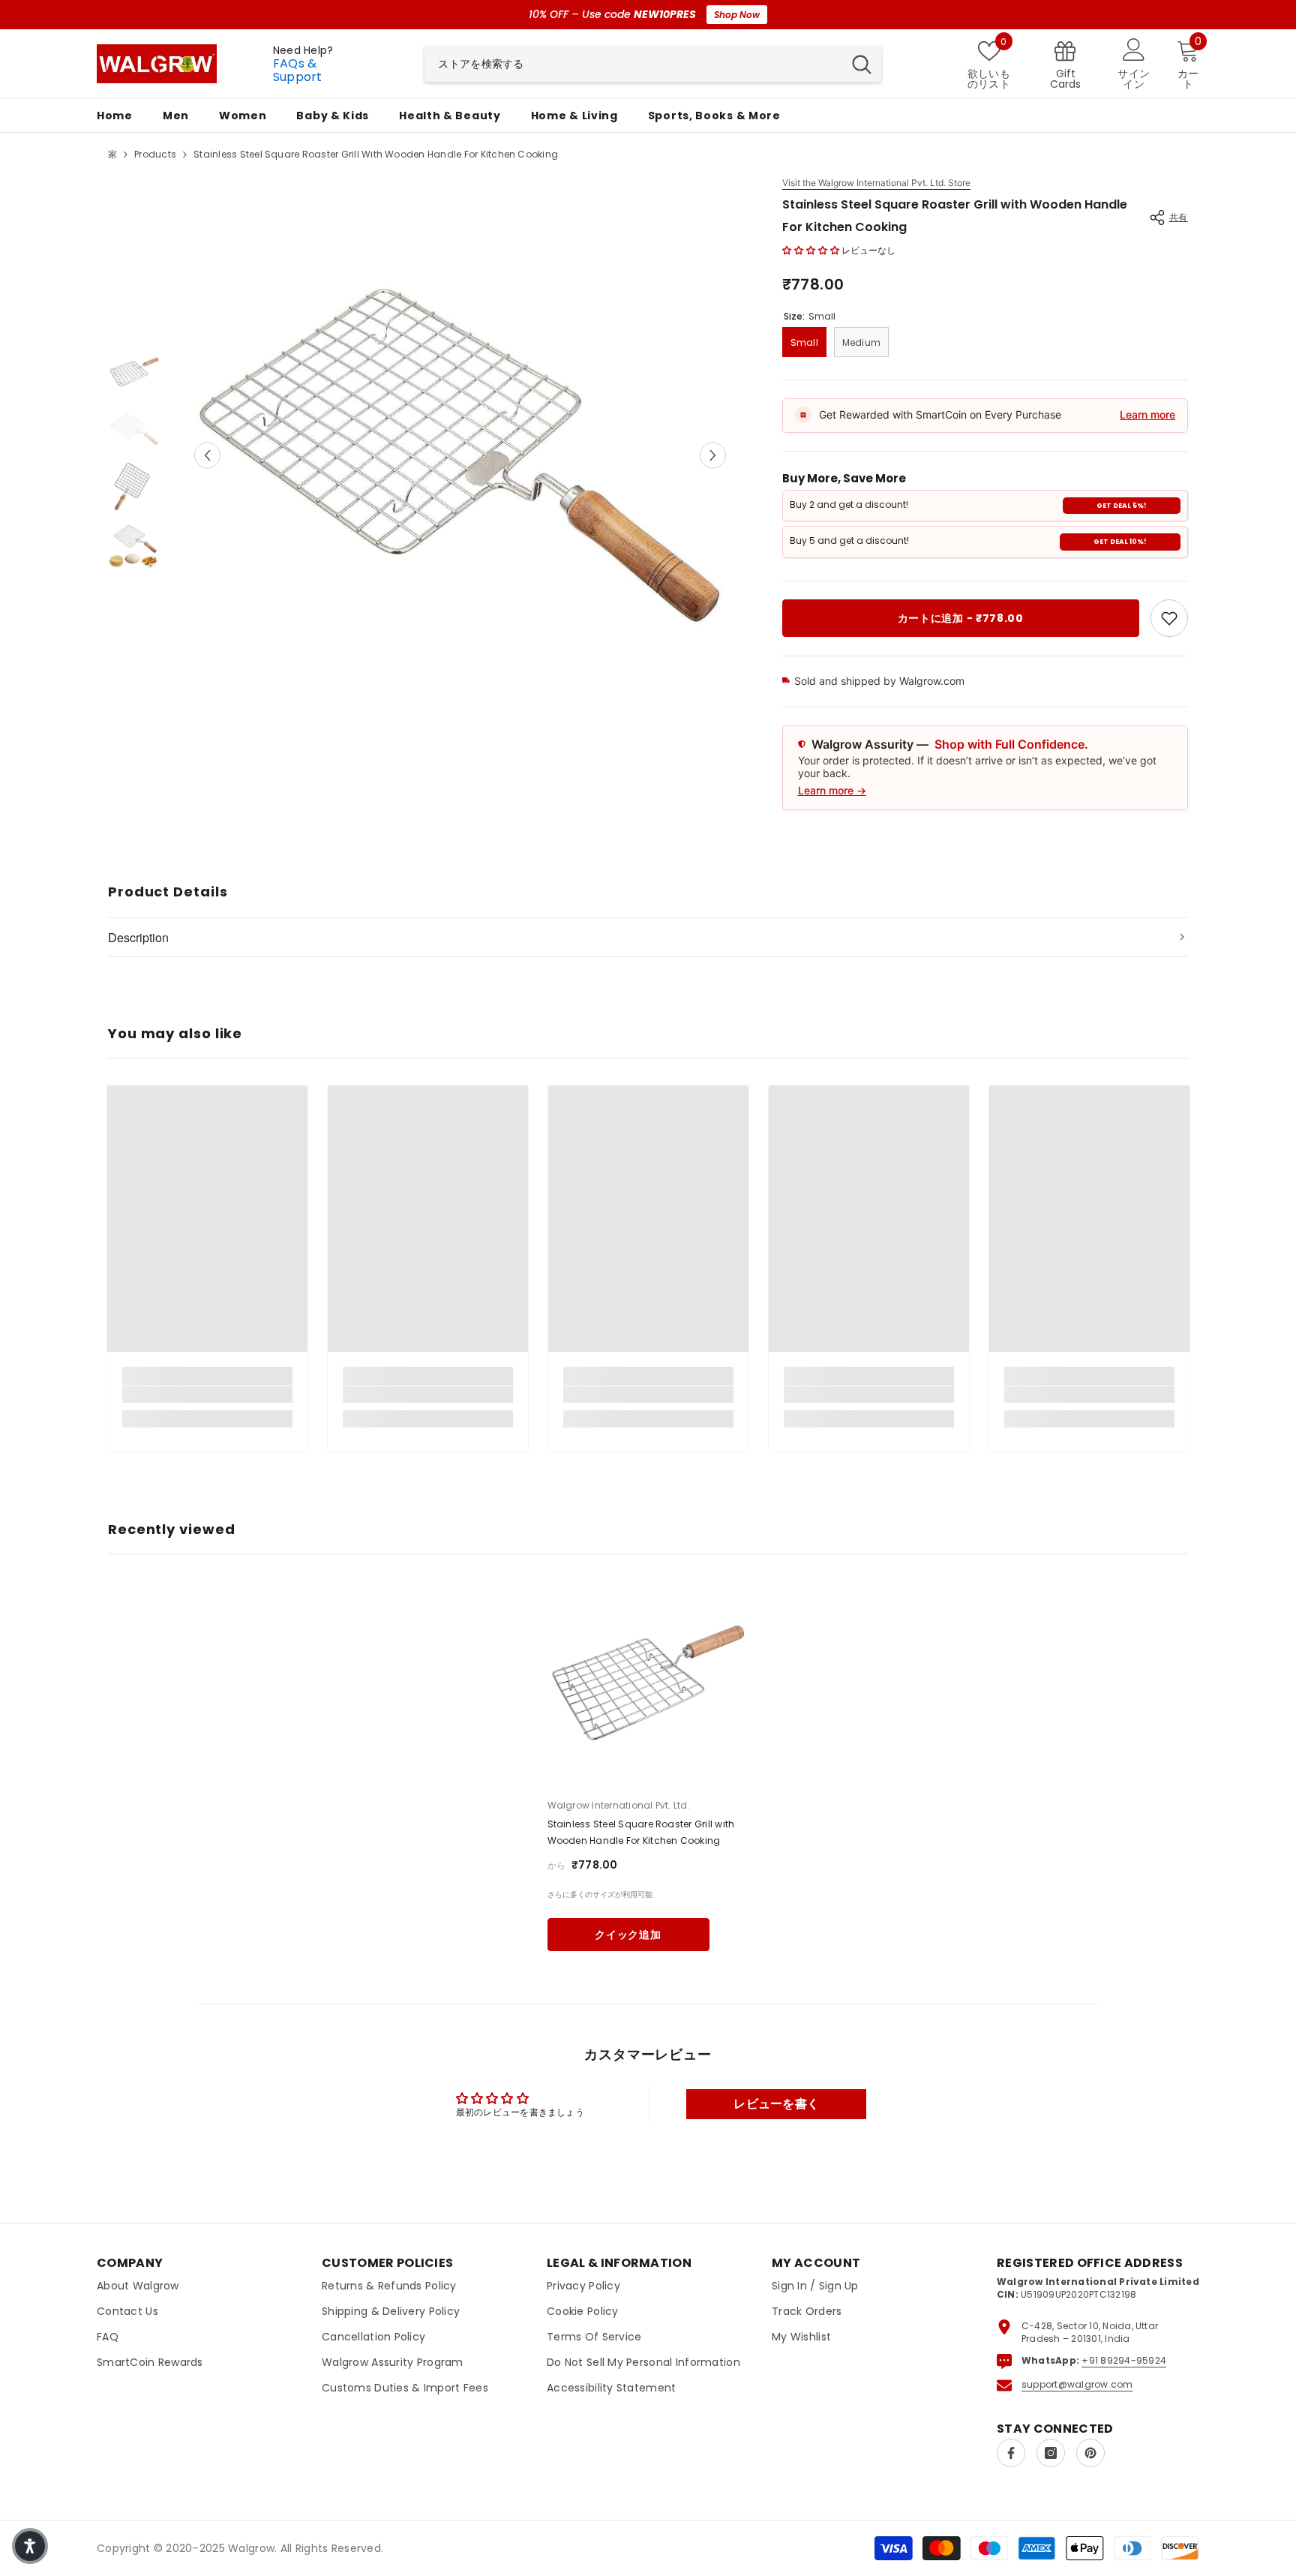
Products (155, 154)
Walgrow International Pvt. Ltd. (619, 1805)
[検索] (653, 64)
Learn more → (832, 790)
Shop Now (737, 15)
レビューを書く (776, 2104)
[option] (460, 455)
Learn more (1147, 414)
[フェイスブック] (1011, 2453)
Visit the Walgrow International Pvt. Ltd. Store (876, 183)
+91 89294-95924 (1124, 2360)
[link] (1169, 618)
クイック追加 (628, 1935)
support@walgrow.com (1077, 2384)
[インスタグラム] (1051, 2453)
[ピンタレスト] (1090, 2453)
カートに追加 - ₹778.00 (961, 618)
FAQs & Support (298, 70)
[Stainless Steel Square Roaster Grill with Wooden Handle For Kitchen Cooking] (648, 1681)
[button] (207, 455)
